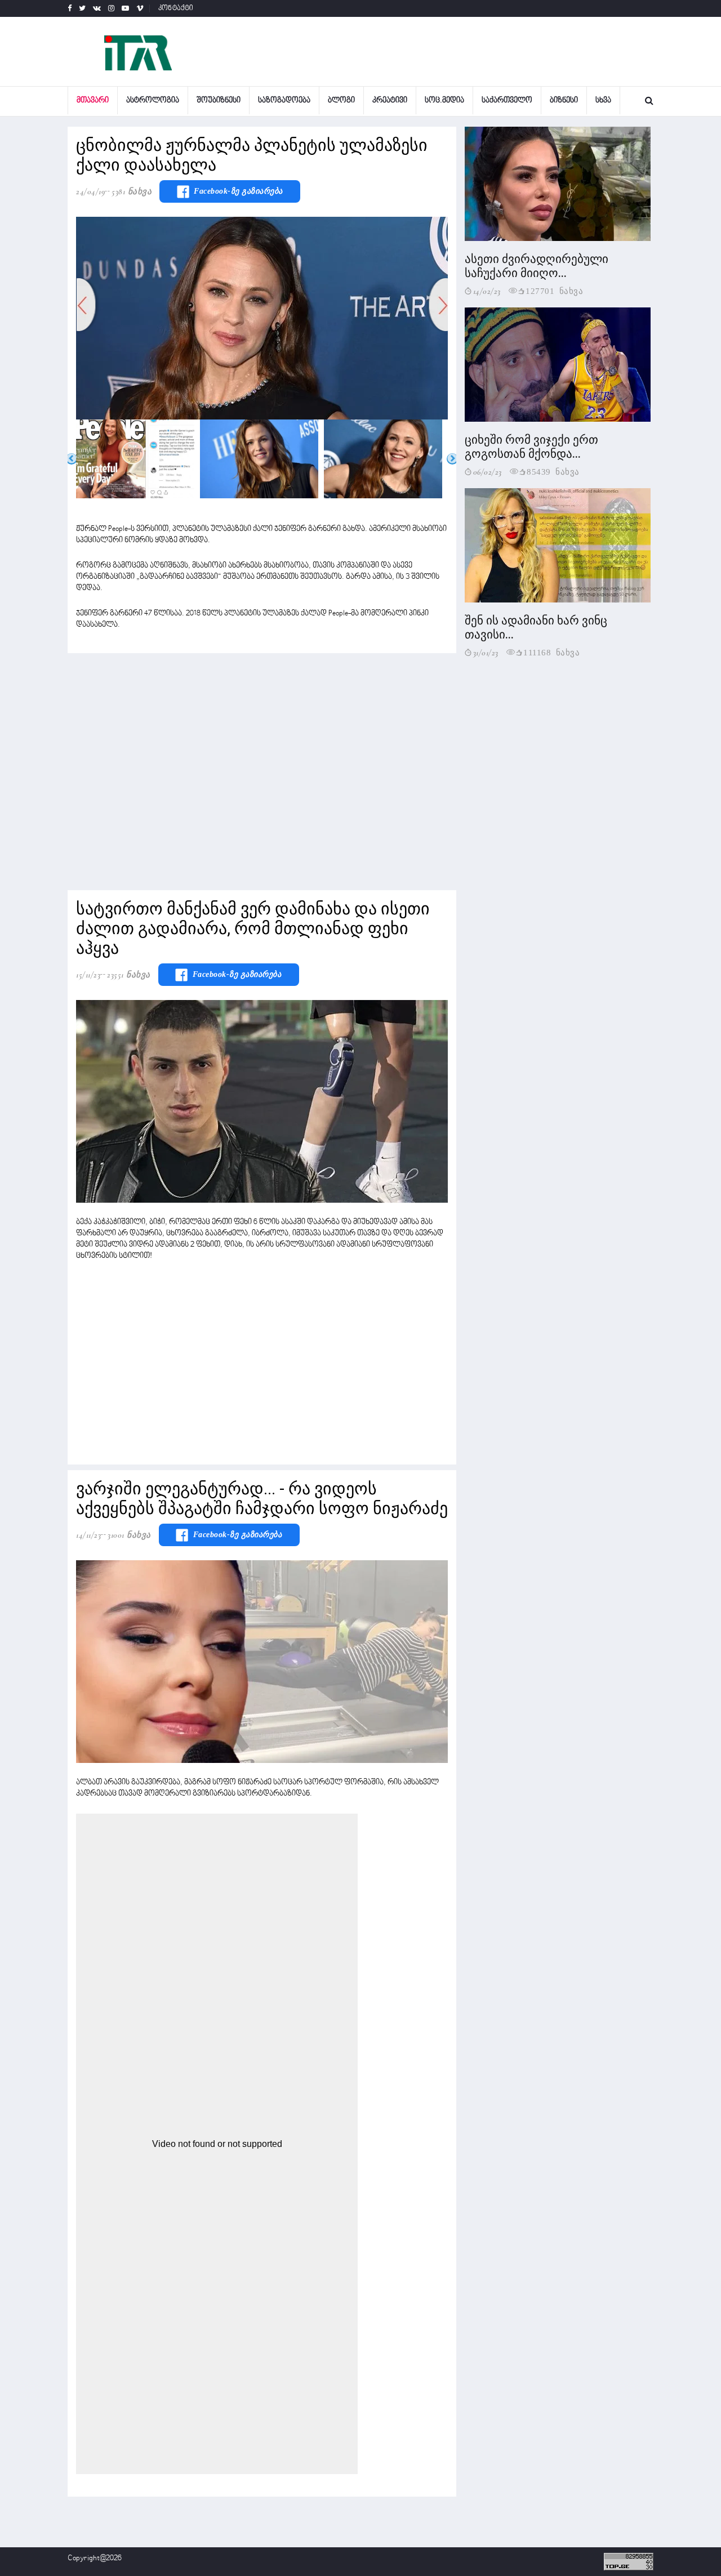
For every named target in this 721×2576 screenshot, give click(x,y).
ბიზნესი (564, 101)
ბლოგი (341, 101)
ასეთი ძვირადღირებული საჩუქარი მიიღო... (537, 266)
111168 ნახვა (551, 652)
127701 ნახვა (554, 290)
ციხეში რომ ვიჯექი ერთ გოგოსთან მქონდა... (531, 447)
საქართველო (507, 101)
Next (452, 459)
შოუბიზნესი (219, 101)
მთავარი (93, 101)
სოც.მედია (444, 101)
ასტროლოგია (153, 101)
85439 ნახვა (553, 471)
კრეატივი (390, 101)
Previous (72, 459)
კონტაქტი (176, 8)
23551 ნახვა (129, 975)
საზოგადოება (284, 101)
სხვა (603, 101)
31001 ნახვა (129, 1535)
